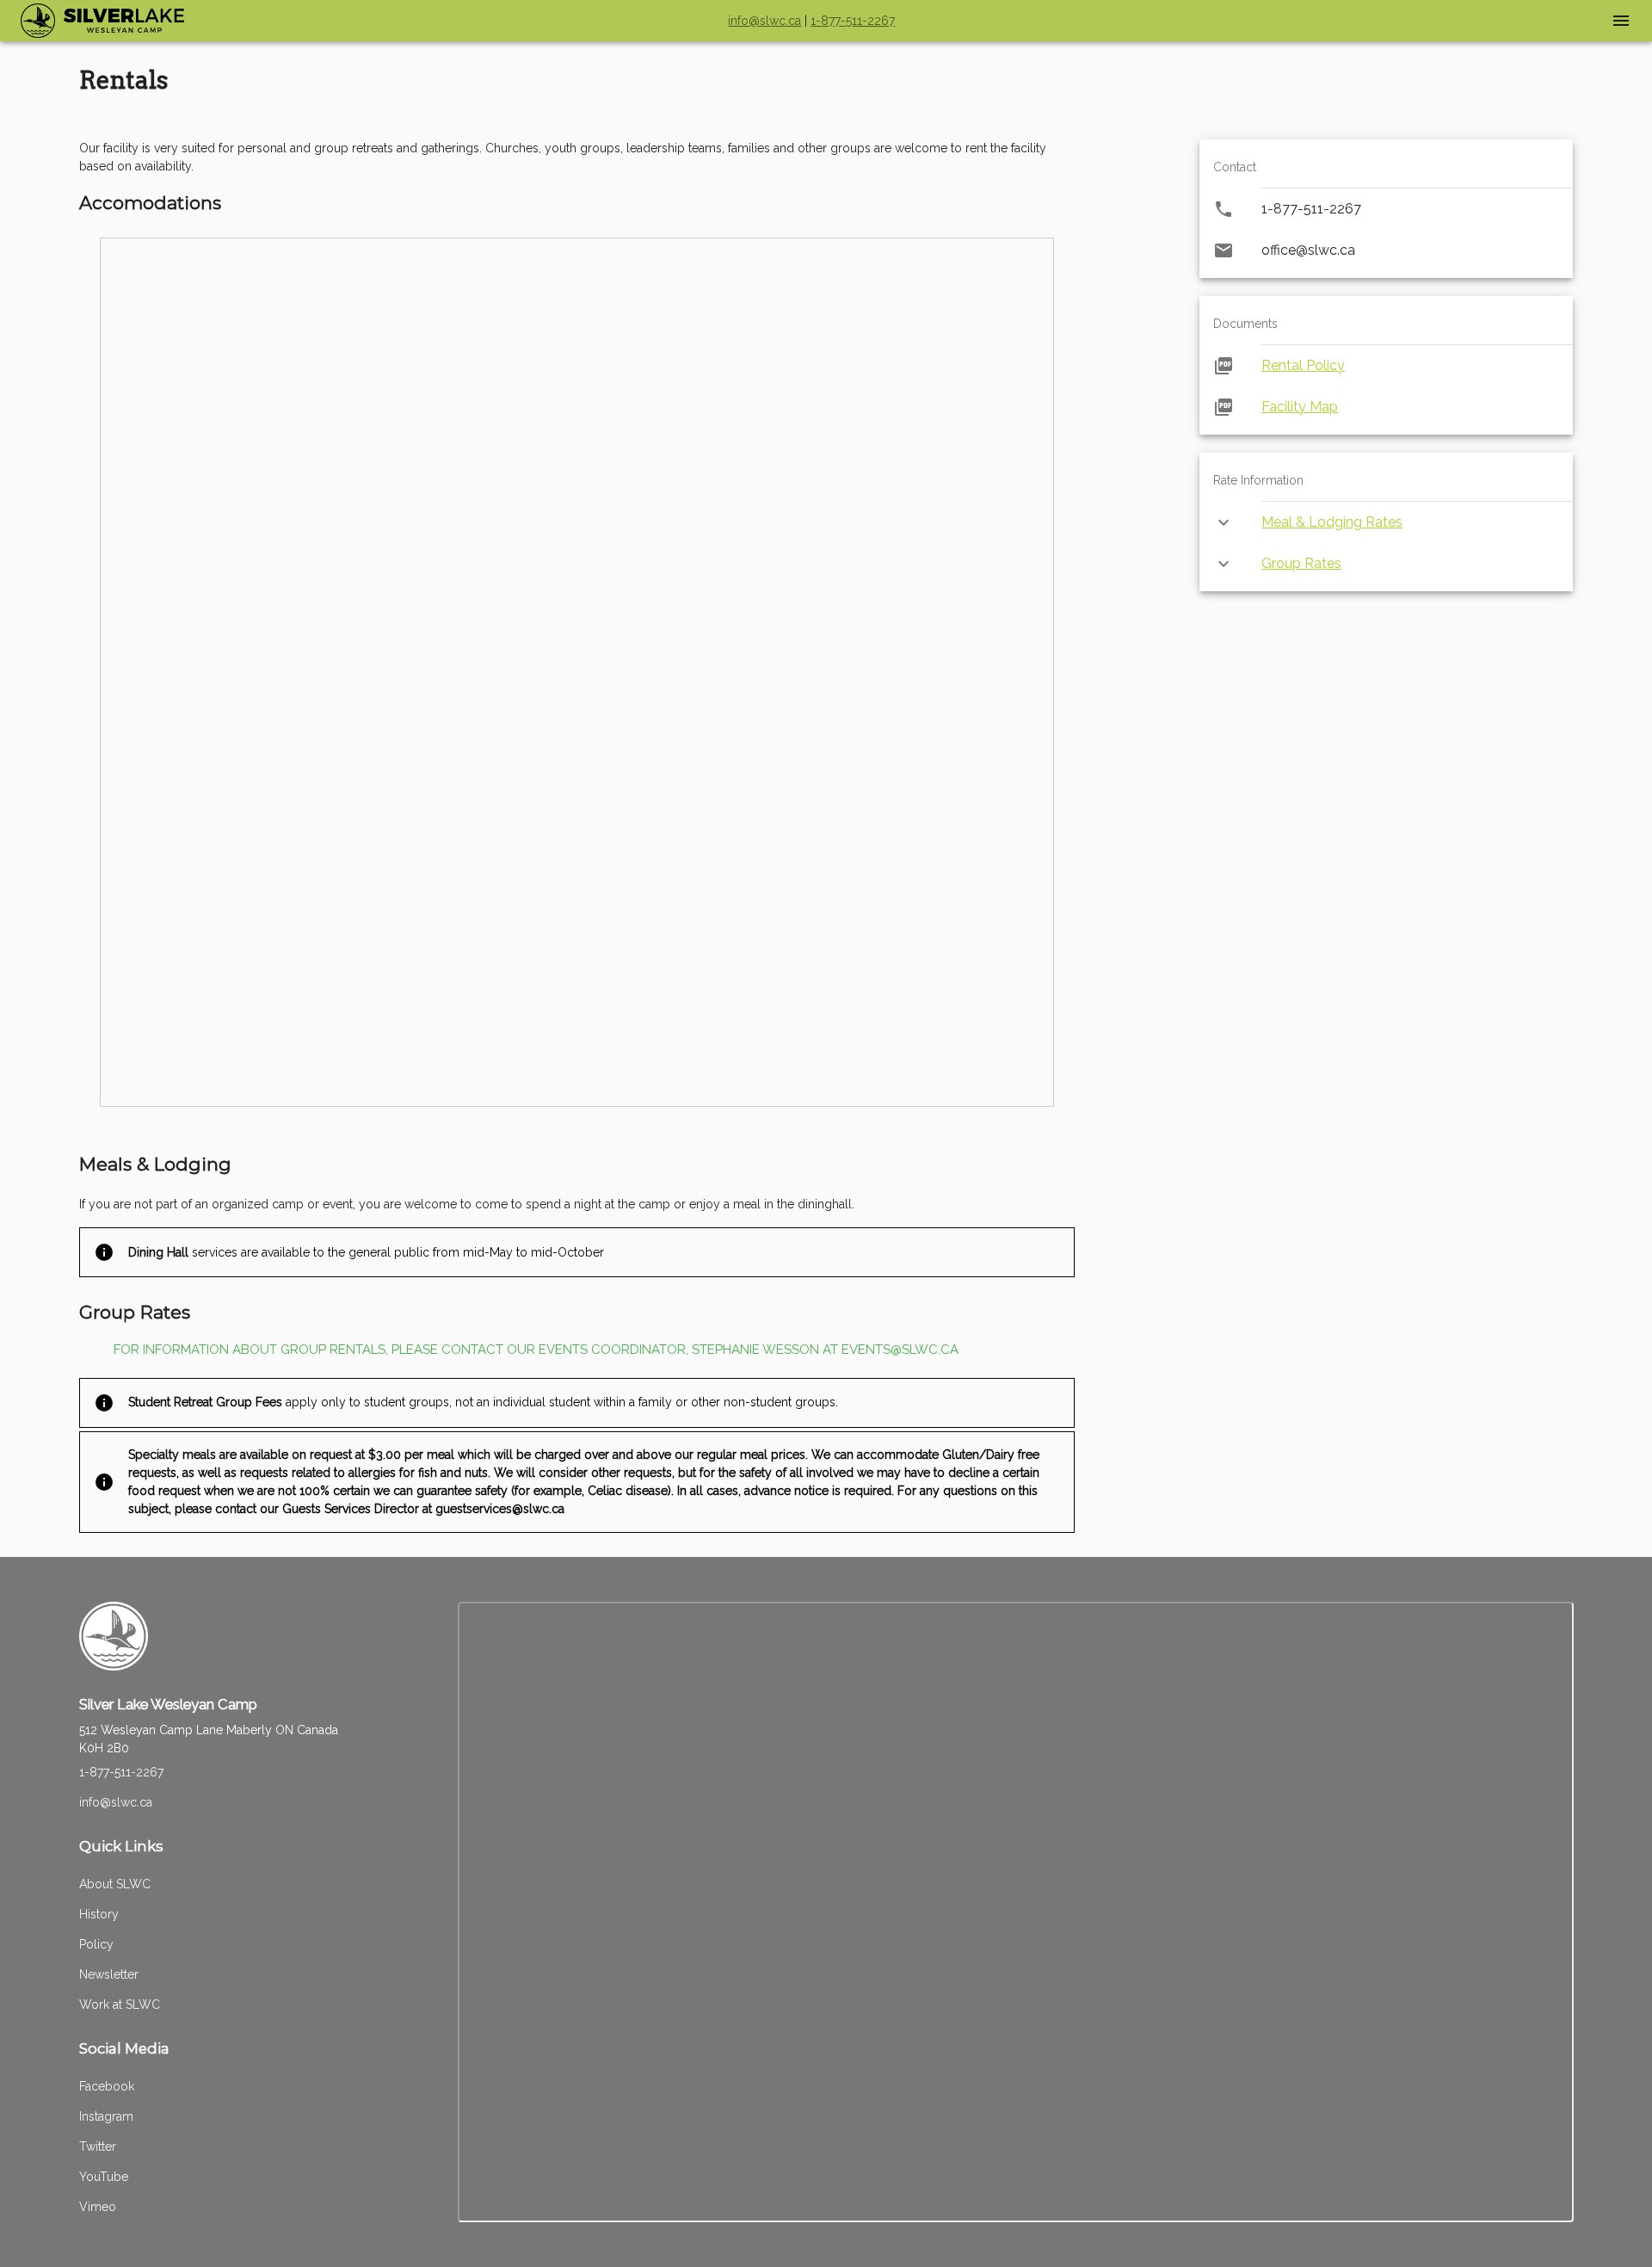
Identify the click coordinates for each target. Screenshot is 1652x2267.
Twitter (98, 2147)
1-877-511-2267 (853, 21)
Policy (96, 1944)
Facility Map (1300, 407)
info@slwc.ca (764, 21)
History (99, 1914)
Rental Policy (1303, 365)
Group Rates (1301, 563)
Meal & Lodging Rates (1332, 522)
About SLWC (115, 1884)
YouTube (104, 2177)
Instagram (106, 2116)
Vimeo (98, 2207)
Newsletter (109, 1974)
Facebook (107, 2086)
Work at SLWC (120, 2004)
